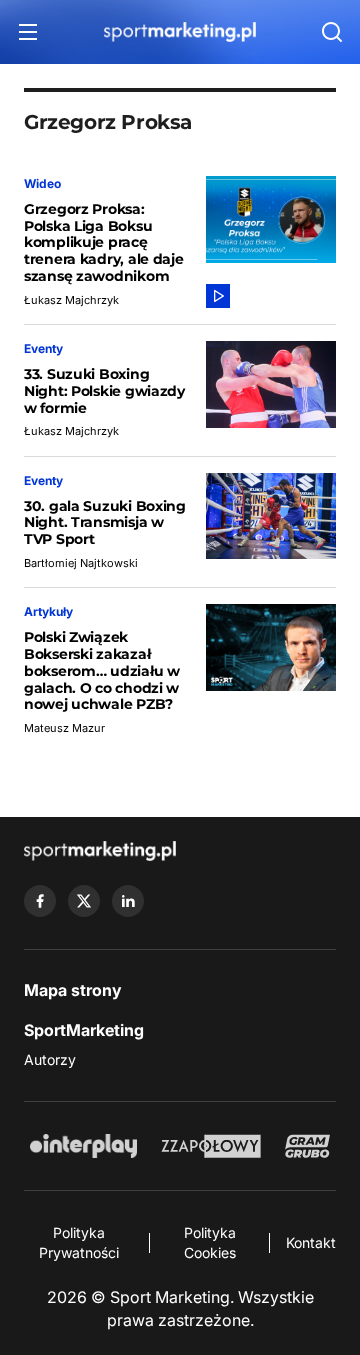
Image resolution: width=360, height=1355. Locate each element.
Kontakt (311, 1242)
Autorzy (50, 1059)
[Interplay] (83, 1146)
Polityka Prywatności (79, 1242)
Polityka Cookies (210, 1242)
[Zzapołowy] (211, 1146)
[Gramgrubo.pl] (307, 1146)
